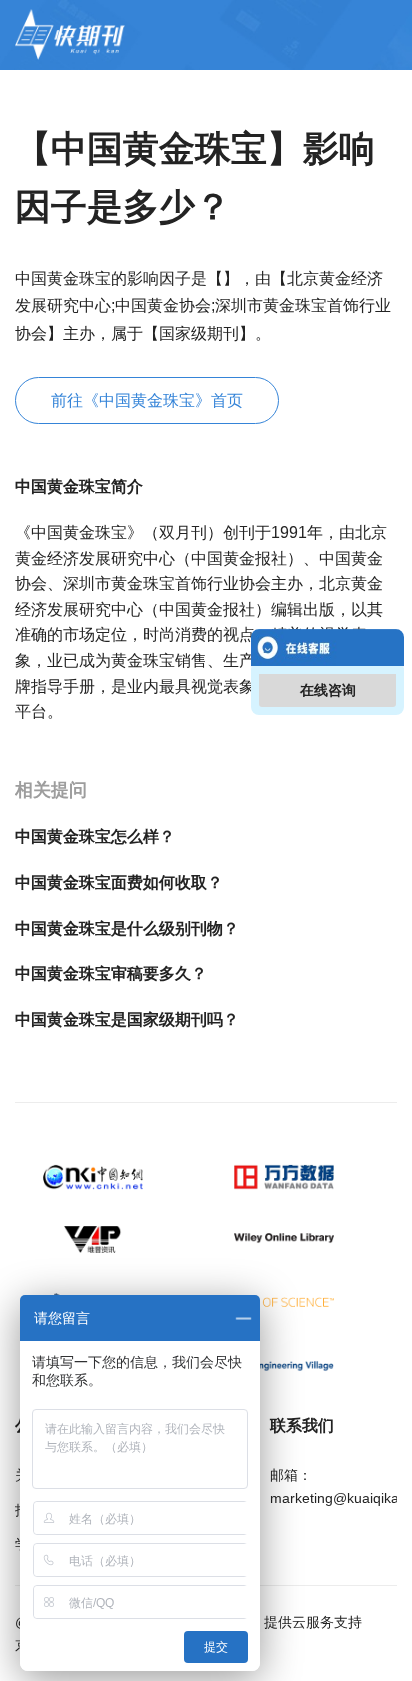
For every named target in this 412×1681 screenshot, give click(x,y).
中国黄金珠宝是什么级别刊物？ (127, 928)
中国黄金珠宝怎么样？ (95, 836)
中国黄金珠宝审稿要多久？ (111, 973)
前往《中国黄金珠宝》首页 (147, 400)
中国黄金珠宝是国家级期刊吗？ (127, 1019)
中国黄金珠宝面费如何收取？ (119, 882)
